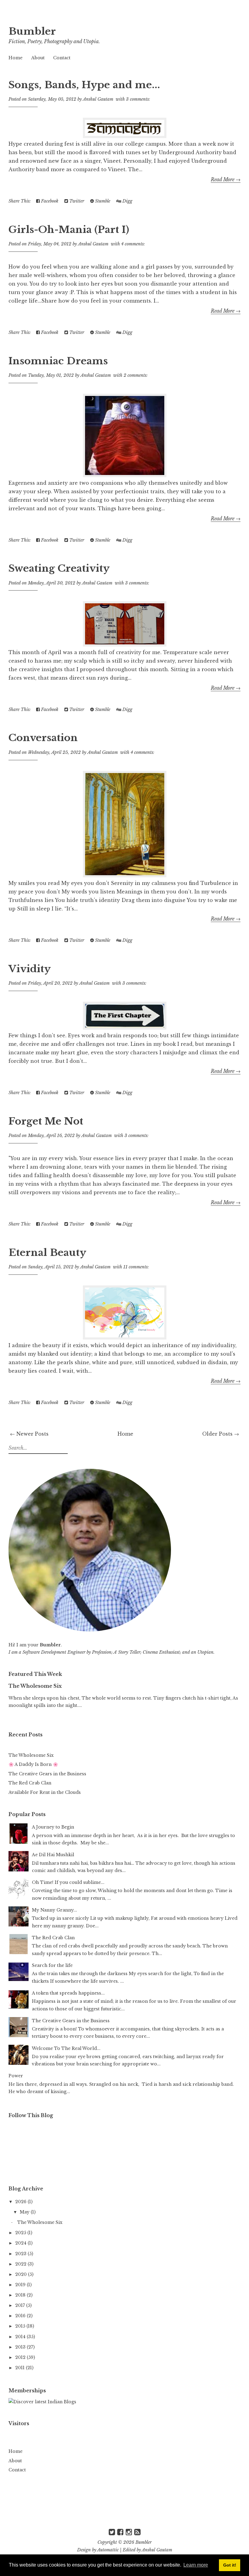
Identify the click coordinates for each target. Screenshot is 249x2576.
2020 (22, 2274)
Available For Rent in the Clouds (45, 1792)
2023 (21, 2254)
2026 (21, 2202)
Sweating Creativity (59, 568)
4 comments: (133, 244)
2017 (21, 2305)
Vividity (30, 969)
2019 (21, 2285)
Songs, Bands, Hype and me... (84, 85)
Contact (62, 58)
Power (16, 2076)
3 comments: (138, 99)
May (25, 2212)
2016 (21, 2316)
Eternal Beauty (47, 1253)
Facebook (49, 201)
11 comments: (136, 1267)
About (38, 58)
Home (15, 58)
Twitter (76, 201)
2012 (21, 2357)
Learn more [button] (196, 2565)
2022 (21, 2264)
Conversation (43, 738)
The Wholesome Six (35, 1686)
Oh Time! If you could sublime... (68, 1882)
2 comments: (136, 375)
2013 (21, 2347)
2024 (21, 2243)
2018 (21, 2295)
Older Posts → (221, 1434)
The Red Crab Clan (30, 1783)
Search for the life (52, 1965)
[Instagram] (129, 2532)
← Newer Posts (29, 1434)
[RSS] (137, 2532)
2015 (21, 2326)
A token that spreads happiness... (68, 1993)
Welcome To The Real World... (66, 2048)
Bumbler (32, 31)
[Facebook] (120, 2532)
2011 (20, 2368)
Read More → (226, 179)
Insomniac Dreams (58, 361)
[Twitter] (112, 2532)
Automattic (108, 2550)
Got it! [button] (230, 2565)
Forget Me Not (46, 1121)
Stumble (102, 201)
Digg (127, 201)
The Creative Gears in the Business (47, 1774)
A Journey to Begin (53, 1827)
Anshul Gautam (157, 2550)
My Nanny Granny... (55, 1910)
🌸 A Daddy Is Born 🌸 (33, 1764)
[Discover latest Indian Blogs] (42, 2402)
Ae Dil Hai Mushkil (53, 1855)
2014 (21, 2337)
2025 (21, 2233)
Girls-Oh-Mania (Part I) (69, 230)
